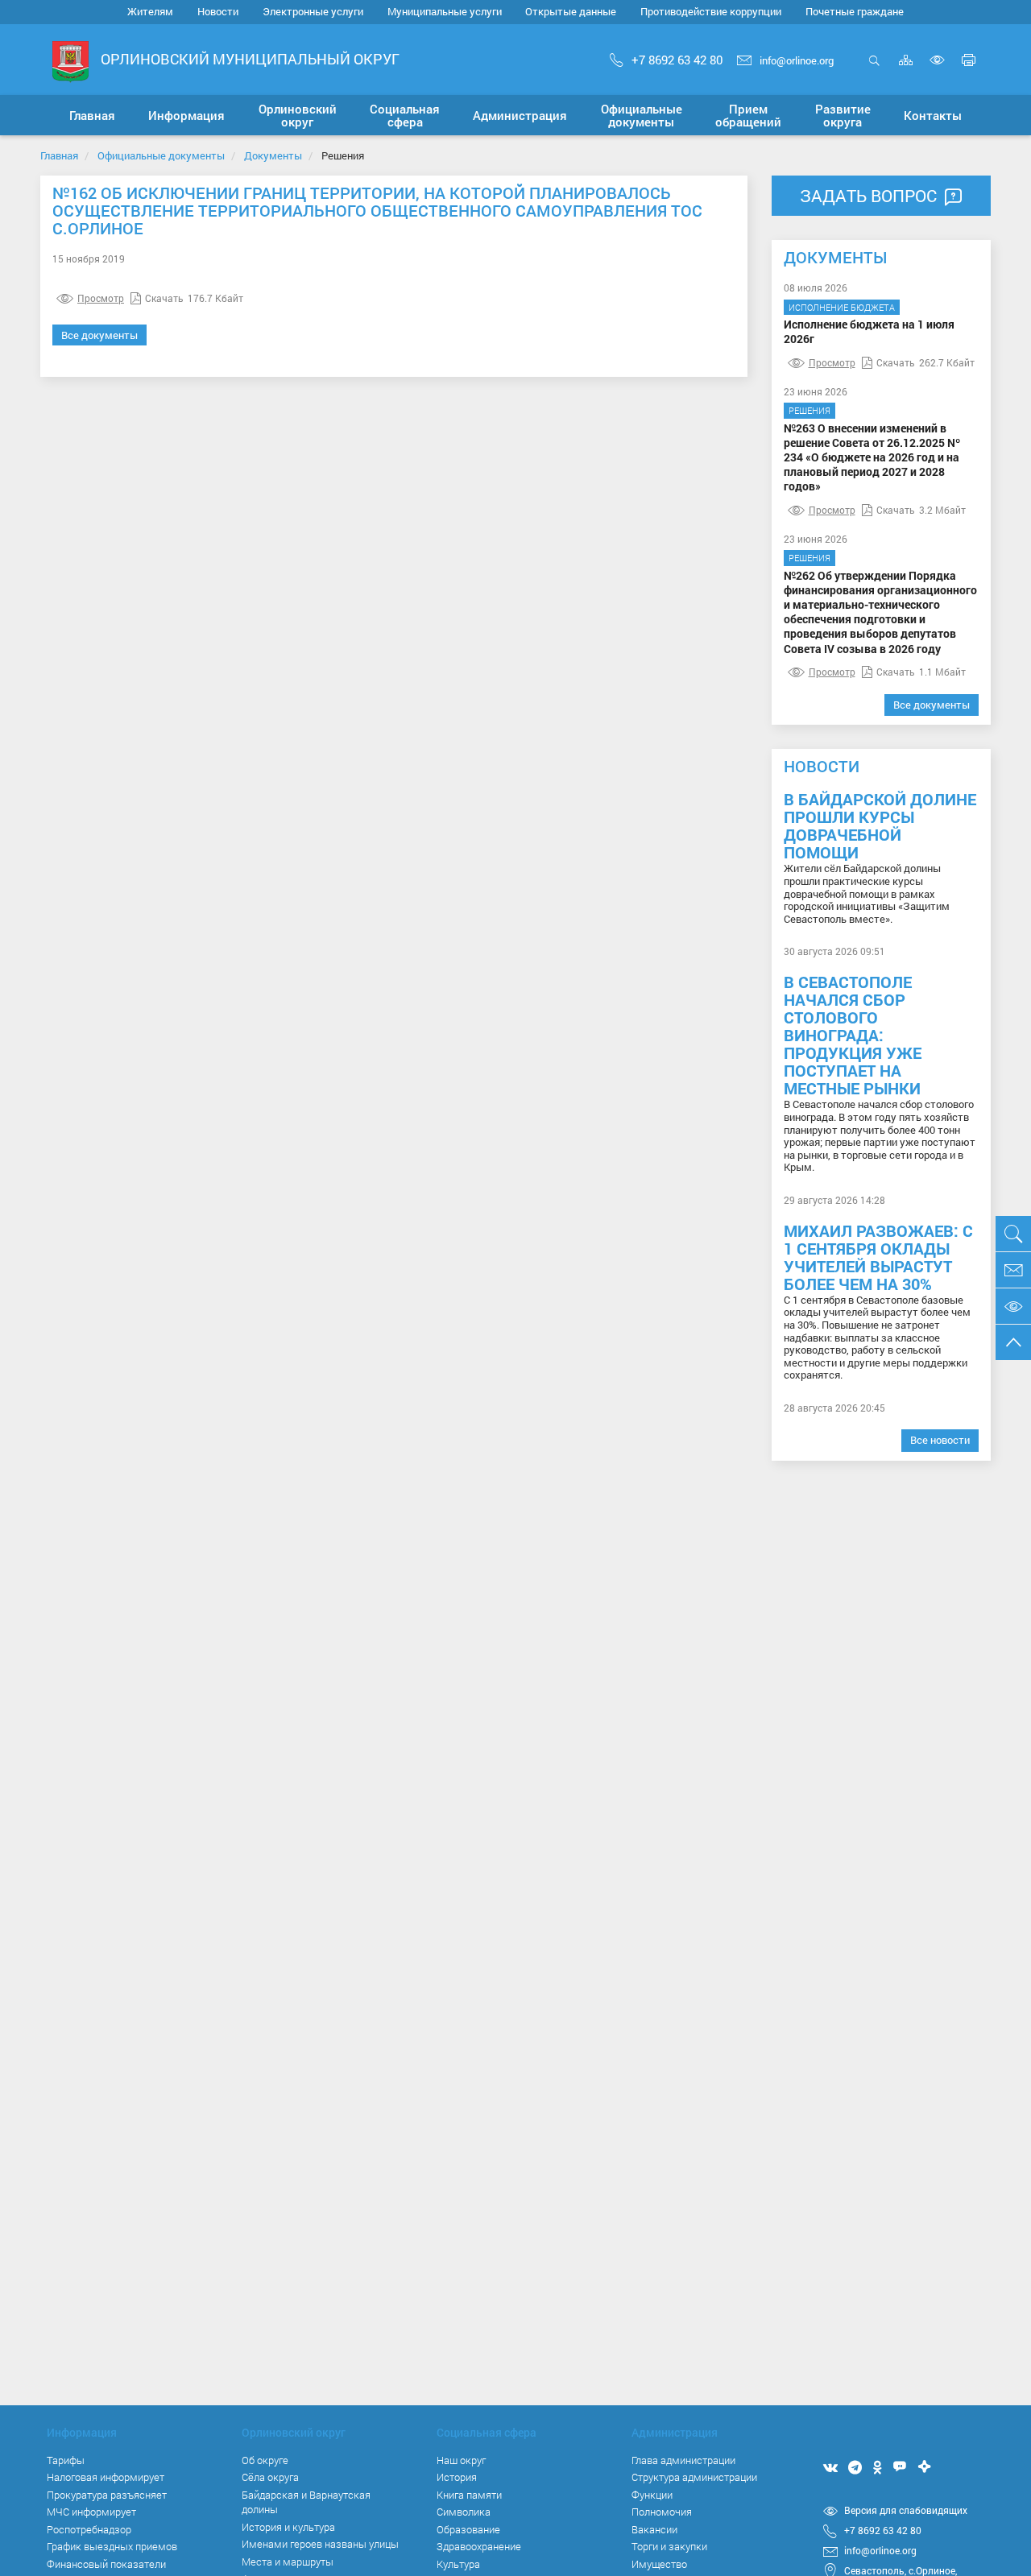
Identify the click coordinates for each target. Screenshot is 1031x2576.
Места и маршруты (288, 2562)
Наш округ (461, 2460)
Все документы (99, 335)
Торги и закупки (669, 2546)
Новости (218, 11)
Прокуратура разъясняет (107, 2495)
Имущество (659, 2564)
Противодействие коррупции (711, 11)
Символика (464, 2512)
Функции (652, 2495)
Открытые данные (571, 11)
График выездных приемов (112, 2546)
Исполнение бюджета (842, 307)
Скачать (164, 298)
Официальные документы (161, 155)
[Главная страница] (70, 61)
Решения (809, 410)
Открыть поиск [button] (874, 69)
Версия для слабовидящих (906, 2510)
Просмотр (101, 298)
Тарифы (66, 2460)
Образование (468, 2529)
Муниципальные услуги (445, 11)
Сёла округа (270, 2477)
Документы (273, 155)
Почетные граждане (855, 11)
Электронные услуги (313, 11)
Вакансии (654, 2529)
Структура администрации (694, 2477)
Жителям (150, 11)
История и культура (288, 2527)
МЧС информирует (91, 2512)
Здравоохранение (479, 2546)
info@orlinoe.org (797, 60)
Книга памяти (469, 2495)
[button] (186, 115)
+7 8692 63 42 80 (677, 60)
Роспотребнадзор (89, 2529)
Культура (458, 2564)
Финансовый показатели (106, 2564)
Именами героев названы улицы (320, 2544)
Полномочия (662, 2512)
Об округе (265, 2460)
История (457, 2477)
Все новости (940, 1440)
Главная (59, 155)
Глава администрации (683, 2460)
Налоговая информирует (106, 2477)
